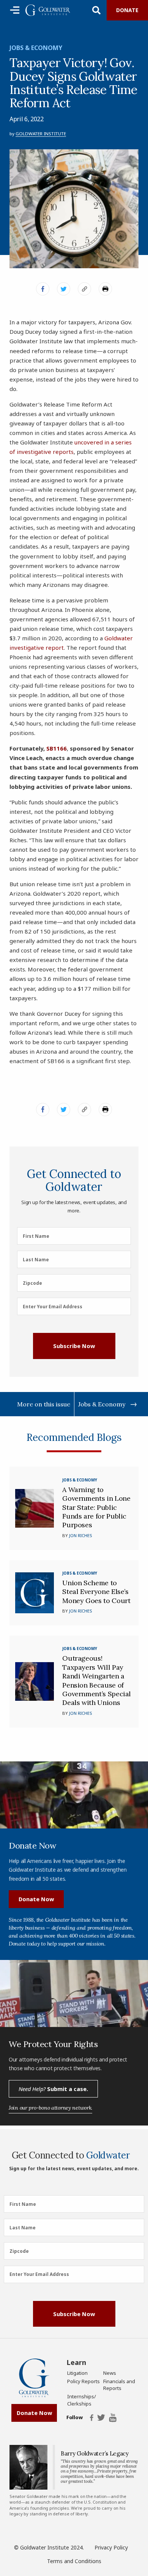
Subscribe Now (74, 1346)
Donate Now (36, 1899)
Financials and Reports (119, 2385)
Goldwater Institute (41, 134)
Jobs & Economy (36, 48)
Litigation (77, 2373)
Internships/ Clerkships (82, 2400)
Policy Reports (83, 2381)
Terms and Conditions (74, 2561)
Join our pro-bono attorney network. (50, 2108)
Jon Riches (80, 1535)
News (110, 2373)
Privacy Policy (111, 2547)
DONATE (127, 10)
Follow (74, 2418)
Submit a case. (53, 2089)
